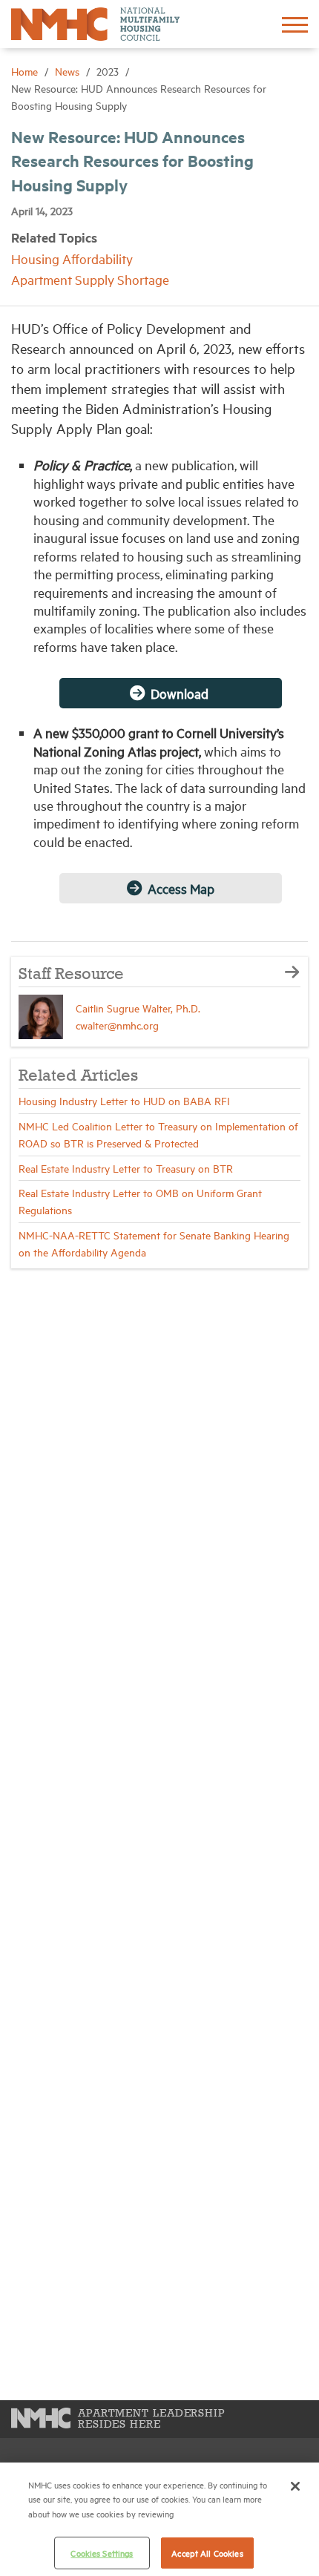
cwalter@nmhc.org (117, 1025)
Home (26, 71)
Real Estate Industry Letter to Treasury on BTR (126, 1168)
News (69, 71)
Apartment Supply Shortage (90, 279)
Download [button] (181, 693)
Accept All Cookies (207, 2553)
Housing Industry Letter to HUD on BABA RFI (124, 1100)
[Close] (295, 2486)
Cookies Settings (102, 2553)
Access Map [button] (181, 888)
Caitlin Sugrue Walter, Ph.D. (138, 1008)
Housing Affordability (72, 258)
